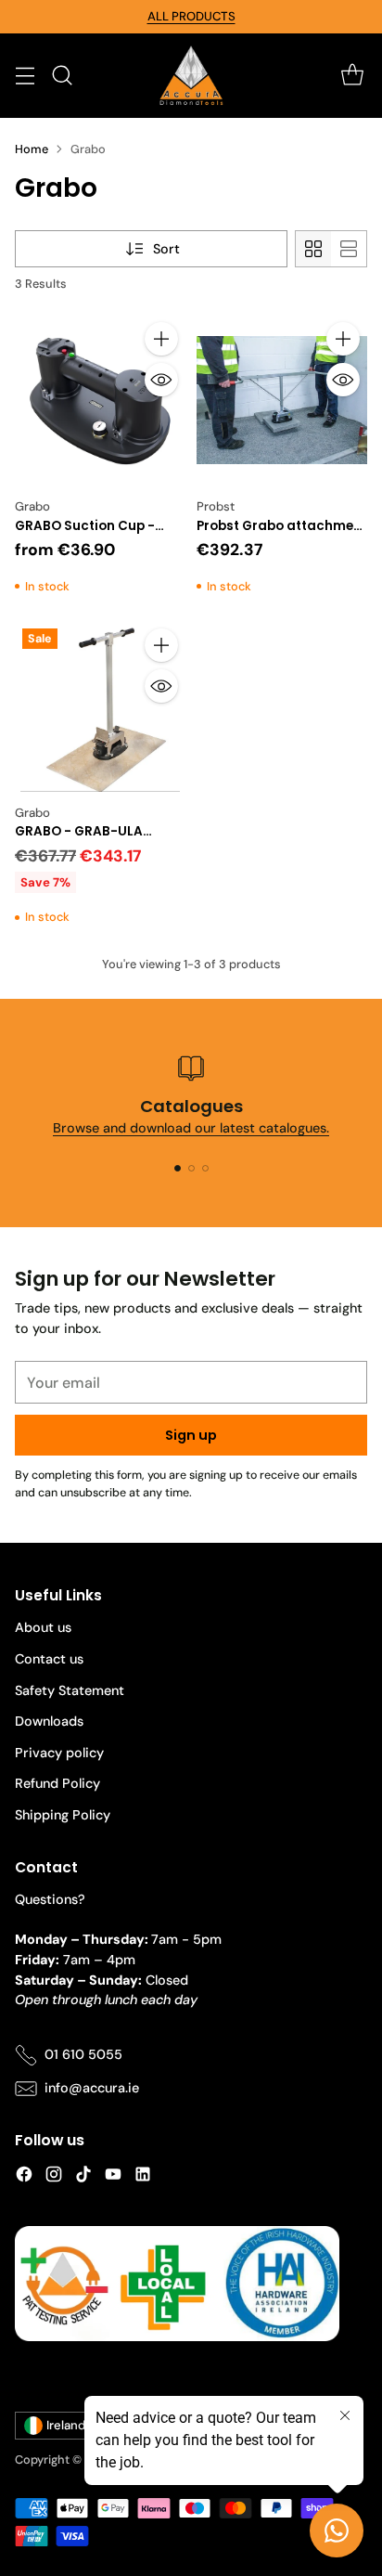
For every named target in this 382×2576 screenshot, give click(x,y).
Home (32, 149)
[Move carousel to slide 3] (205, 1168)
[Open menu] (25, 76)
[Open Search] (62, 76)
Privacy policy (59, 1753)
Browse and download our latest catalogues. (191, 1128)
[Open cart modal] (352, 76)
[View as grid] (313, 249)
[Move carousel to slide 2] (191, 1168)
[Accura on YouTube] (113, 2177)
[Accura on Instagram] (54, 2177)
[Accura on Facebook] (24, 2177)
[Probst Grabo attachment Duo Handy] (282, 400)
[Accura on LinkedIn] (143, 2177)
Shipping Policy (63, 1815)
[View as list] (349, 249)
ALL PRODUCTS (191, 16)
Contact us (49, 1659)
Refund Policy (57, 1783)
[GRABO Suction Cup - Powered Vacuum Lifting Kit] (100, 400)
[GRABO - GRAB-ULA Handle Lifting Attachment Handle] (100, 706)
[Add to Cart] (161, 339)
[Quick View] (161, 380)
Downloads (49, 1721)
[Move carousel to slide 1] (178, 1168)
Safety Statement (70, 1690)
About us (43, 1627)
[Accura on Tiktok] (83, 2177)
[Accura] (191, 76)
